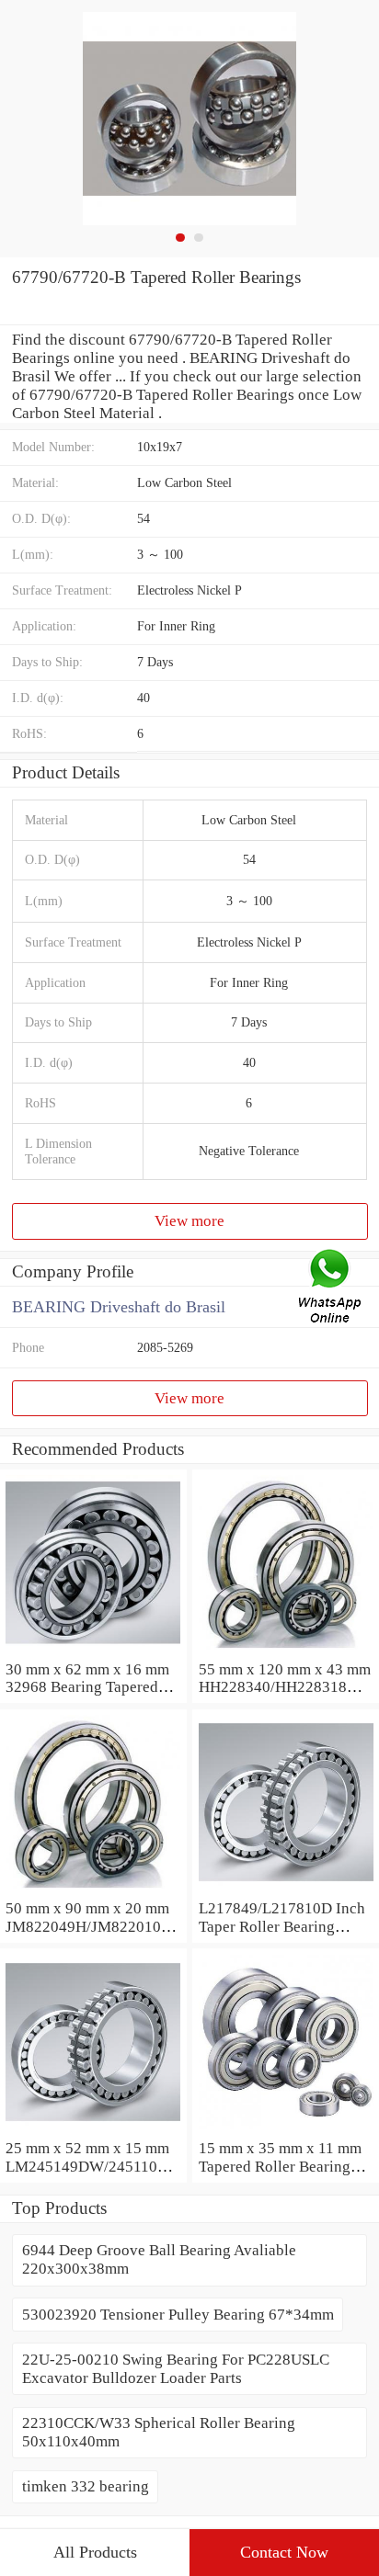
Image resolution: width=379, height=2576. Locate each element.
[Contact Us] (331, 1288)
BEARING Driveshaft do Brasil (119, 1307)
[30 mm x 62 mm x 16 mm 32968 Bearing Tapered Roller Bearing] (93, 1651)
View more (189, 1221)
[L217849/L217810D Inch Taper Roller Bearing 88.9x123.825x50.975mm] (286, 1890)
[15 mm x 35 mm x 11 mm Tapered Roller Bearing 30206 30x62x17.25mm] (286, 2130)
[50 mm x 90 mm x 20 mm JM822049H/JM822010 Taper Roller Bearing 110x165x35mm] (93, 1890)
